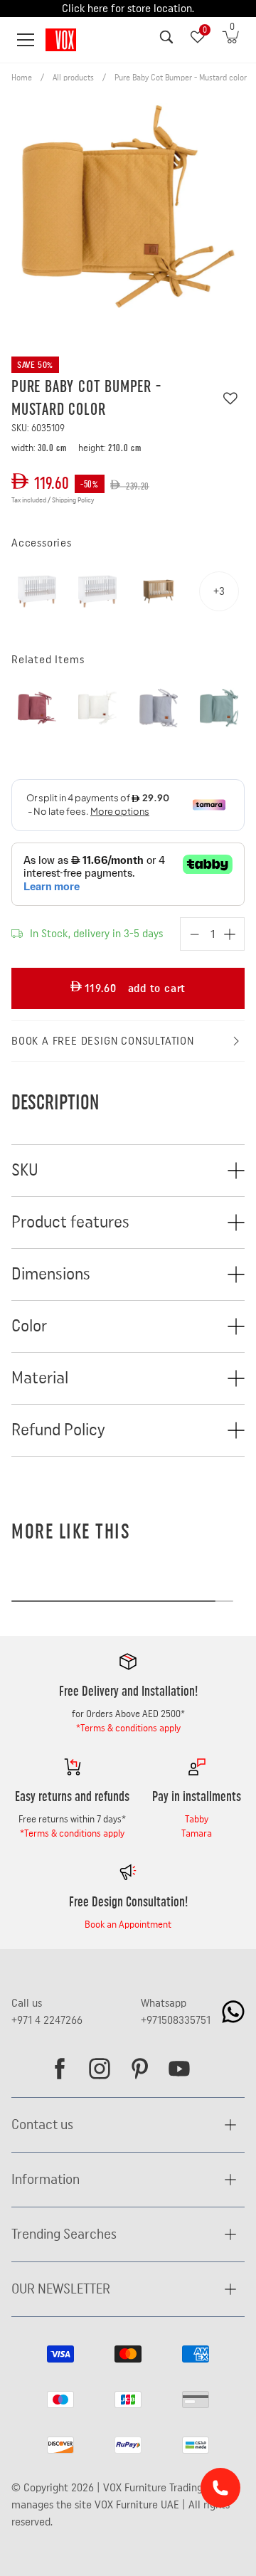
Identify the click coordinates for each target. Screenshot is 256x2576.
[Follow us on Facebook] (60, 2069)
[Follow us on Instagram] (100, 2069)
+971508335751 (176, 2020)
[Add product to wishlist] (230, 398)
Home (22, 78)
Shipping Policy (73, 500)
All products (73, 78)
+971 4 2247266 (47, 2020)
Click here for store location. (128, 9)
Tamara (197, 1834)
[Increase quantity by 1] (230, 934)
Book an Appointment (128, 1925)
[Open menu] (26, 40)
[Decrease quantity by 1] (195, 934)
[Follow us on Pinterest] (139, 2069)
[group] (128, 212)
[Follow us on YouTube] (179, 2069)
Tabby (197, 1820)
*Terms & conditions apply (128, 1728)
